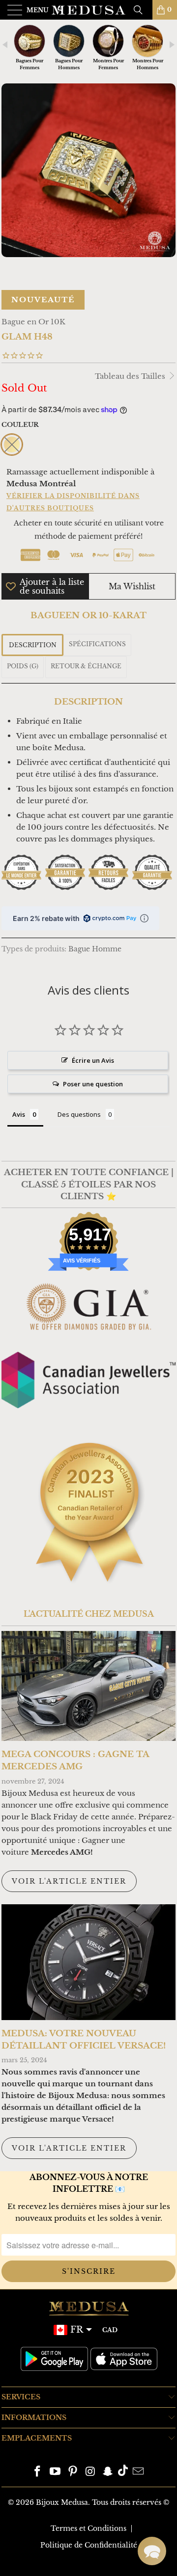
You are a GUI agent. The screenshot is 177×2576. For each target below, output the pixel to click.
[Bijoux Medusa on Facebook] (38, 2472)
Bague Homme (95, 949)
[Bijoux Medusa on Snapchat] (108, 2472)
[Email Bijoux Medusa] (138, 2472)
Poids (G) (23, 666)
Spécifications (97, 644)
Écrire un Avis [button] (93, 1060)
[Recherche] (142, 10)
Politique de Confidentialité (89, 2545)
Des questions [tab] (79, 1114)
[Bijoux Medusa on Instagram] (90, 2472)
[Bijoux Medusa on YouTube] (56, 2472)
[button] (152, 2551)
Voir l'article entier (69, 1881)
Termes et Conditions (88, 2528)
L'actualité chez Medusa (89, 1614)
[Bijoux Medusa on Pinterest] (73, 2472)
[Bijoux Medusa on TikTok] (123, 2472)
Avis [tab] (19, 1114)
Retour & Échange (86, 666)
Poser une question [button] (93, 1084)
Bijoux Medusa (62, 2502)
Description (33, 645)
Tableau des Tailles (131, 376)
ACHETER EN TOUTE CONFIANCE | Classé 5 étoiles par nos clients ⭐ (89, 1184)
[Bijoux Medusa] (88, 10)
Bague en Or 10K (33, 322)
